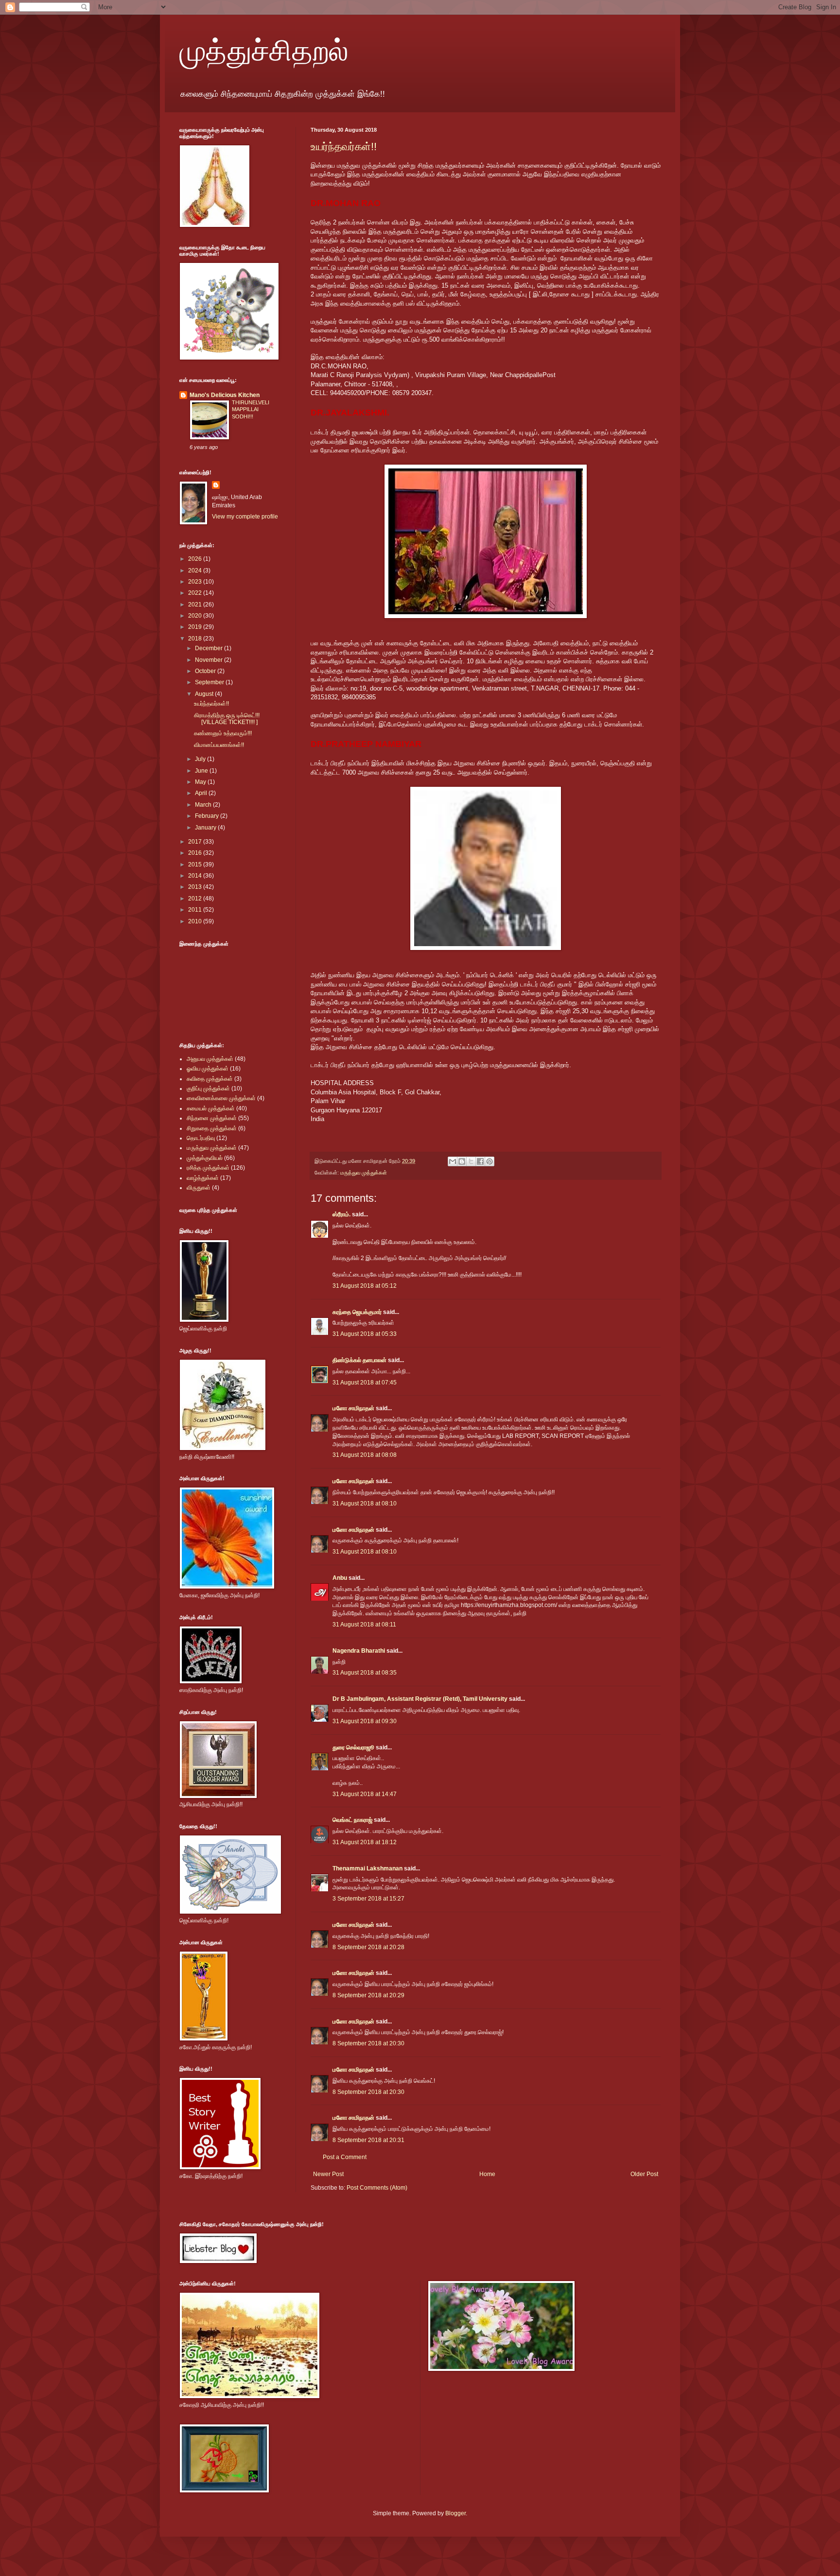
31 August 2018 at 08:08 (365, 1455)
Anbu (340, 1578)
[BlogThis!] (462, 1161)
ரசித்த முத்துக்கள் (208, 1168)
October (206, 671)
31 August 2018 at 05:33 (365, 1334)
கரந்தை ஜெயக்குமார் (357, 1312)
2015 (196, 864)
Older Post (644, 2174)
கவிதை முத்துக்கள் (210, 1079)
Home (487, 2174)
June (202, 771)
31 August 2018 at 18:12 (365, 1842)
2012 (196, 899)
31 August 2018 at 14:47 (365, 1794)
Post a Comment (345, 2157)
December (210, 648)
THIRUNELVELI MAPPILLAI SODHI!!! (251, 410)
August (205, 694)
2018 (196, 639)
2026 (196, 559)
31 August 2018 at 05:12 (365, 1286)
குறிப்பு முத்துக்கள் (208, 1089)
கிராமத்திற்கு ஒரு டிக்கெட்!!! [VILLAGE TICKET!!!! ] (227, 719)
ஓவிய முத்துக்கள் (208, 1069)
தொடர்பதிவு (201, 1138)
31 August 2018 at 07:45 (365, 1383)
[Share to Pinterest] (490, 1161)
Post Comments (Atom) (377, 2188)
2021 (196, 605)
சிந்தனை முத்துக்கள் (212, 1118)
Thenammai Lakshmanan (367, 1868)
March (204, 805)
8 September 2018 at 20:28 (368, 1947)
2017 (196, 842)
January (206, 828)
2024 (196, 571)
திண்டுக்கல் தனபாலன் (359, 1360)
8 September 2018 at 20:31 (368, 2140)
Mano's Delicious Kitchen (225, 395)
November (210, 660)
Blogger (455, 2513)
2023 (196, 582)
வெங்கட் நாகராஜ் (352, 1820)
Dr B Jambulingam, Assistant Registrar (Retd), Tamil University (420, 1699)
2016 (196, 853)
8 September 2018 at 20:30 (368, 2043)
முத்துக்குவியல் (205, 1158)
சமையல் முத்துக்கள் (211, 1108)
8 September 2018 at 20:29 (368, 1995)
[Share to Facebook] (480, 1161)
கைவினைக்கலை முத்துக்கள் (221, 1098)
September (210, 682)
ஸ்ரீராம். (341, 1214)
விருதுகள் (199, 1188)
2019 (196, 627)
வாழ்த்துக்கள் (203, 1178)
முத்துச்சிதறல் (264, 50)
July (201, 759)
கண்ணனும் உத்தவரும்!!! (223, 733)
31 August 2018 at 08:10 (365, 1504)
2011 (196, 910)
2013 (196, 887)
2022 (196, 593)
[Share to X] (471, 1161)
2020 (196, 616)
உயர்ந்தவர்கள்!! (344, 147)
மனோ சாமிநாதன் (353, 1408)
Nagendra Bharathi (359, 1651)
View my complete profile (245, 517)
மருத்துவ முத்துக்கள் (364, 1173)
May (201, 782)
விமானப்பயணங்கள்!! (219, 745)
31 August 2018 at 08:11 (364, 1625)
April (202, 793)
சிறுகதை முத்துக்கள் (212, 1128)
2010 (196, 921)
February (208, 816)
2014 (196, 876)
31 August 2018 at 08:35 (365, 1673)
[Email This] (453, 1161)
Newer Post (328, 2174)
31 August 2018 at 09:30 (365, 1721)
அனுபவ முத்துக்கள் (210, 1059)
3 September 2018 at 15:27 (368, 1899)
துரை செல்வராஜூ (353, 1747)
